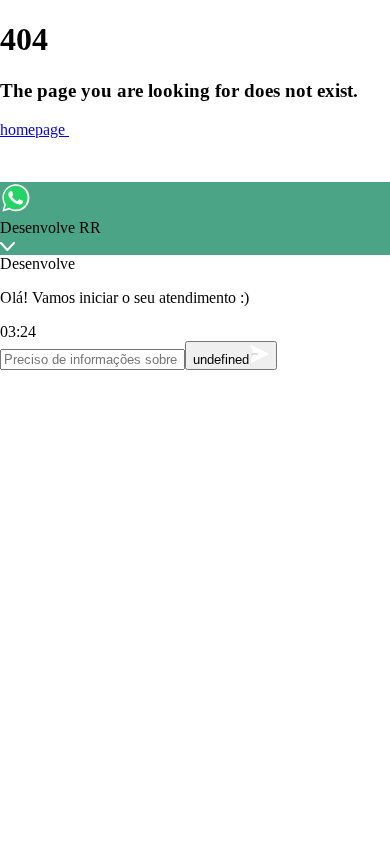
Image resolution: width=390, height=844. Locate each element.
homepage (34, 129)
